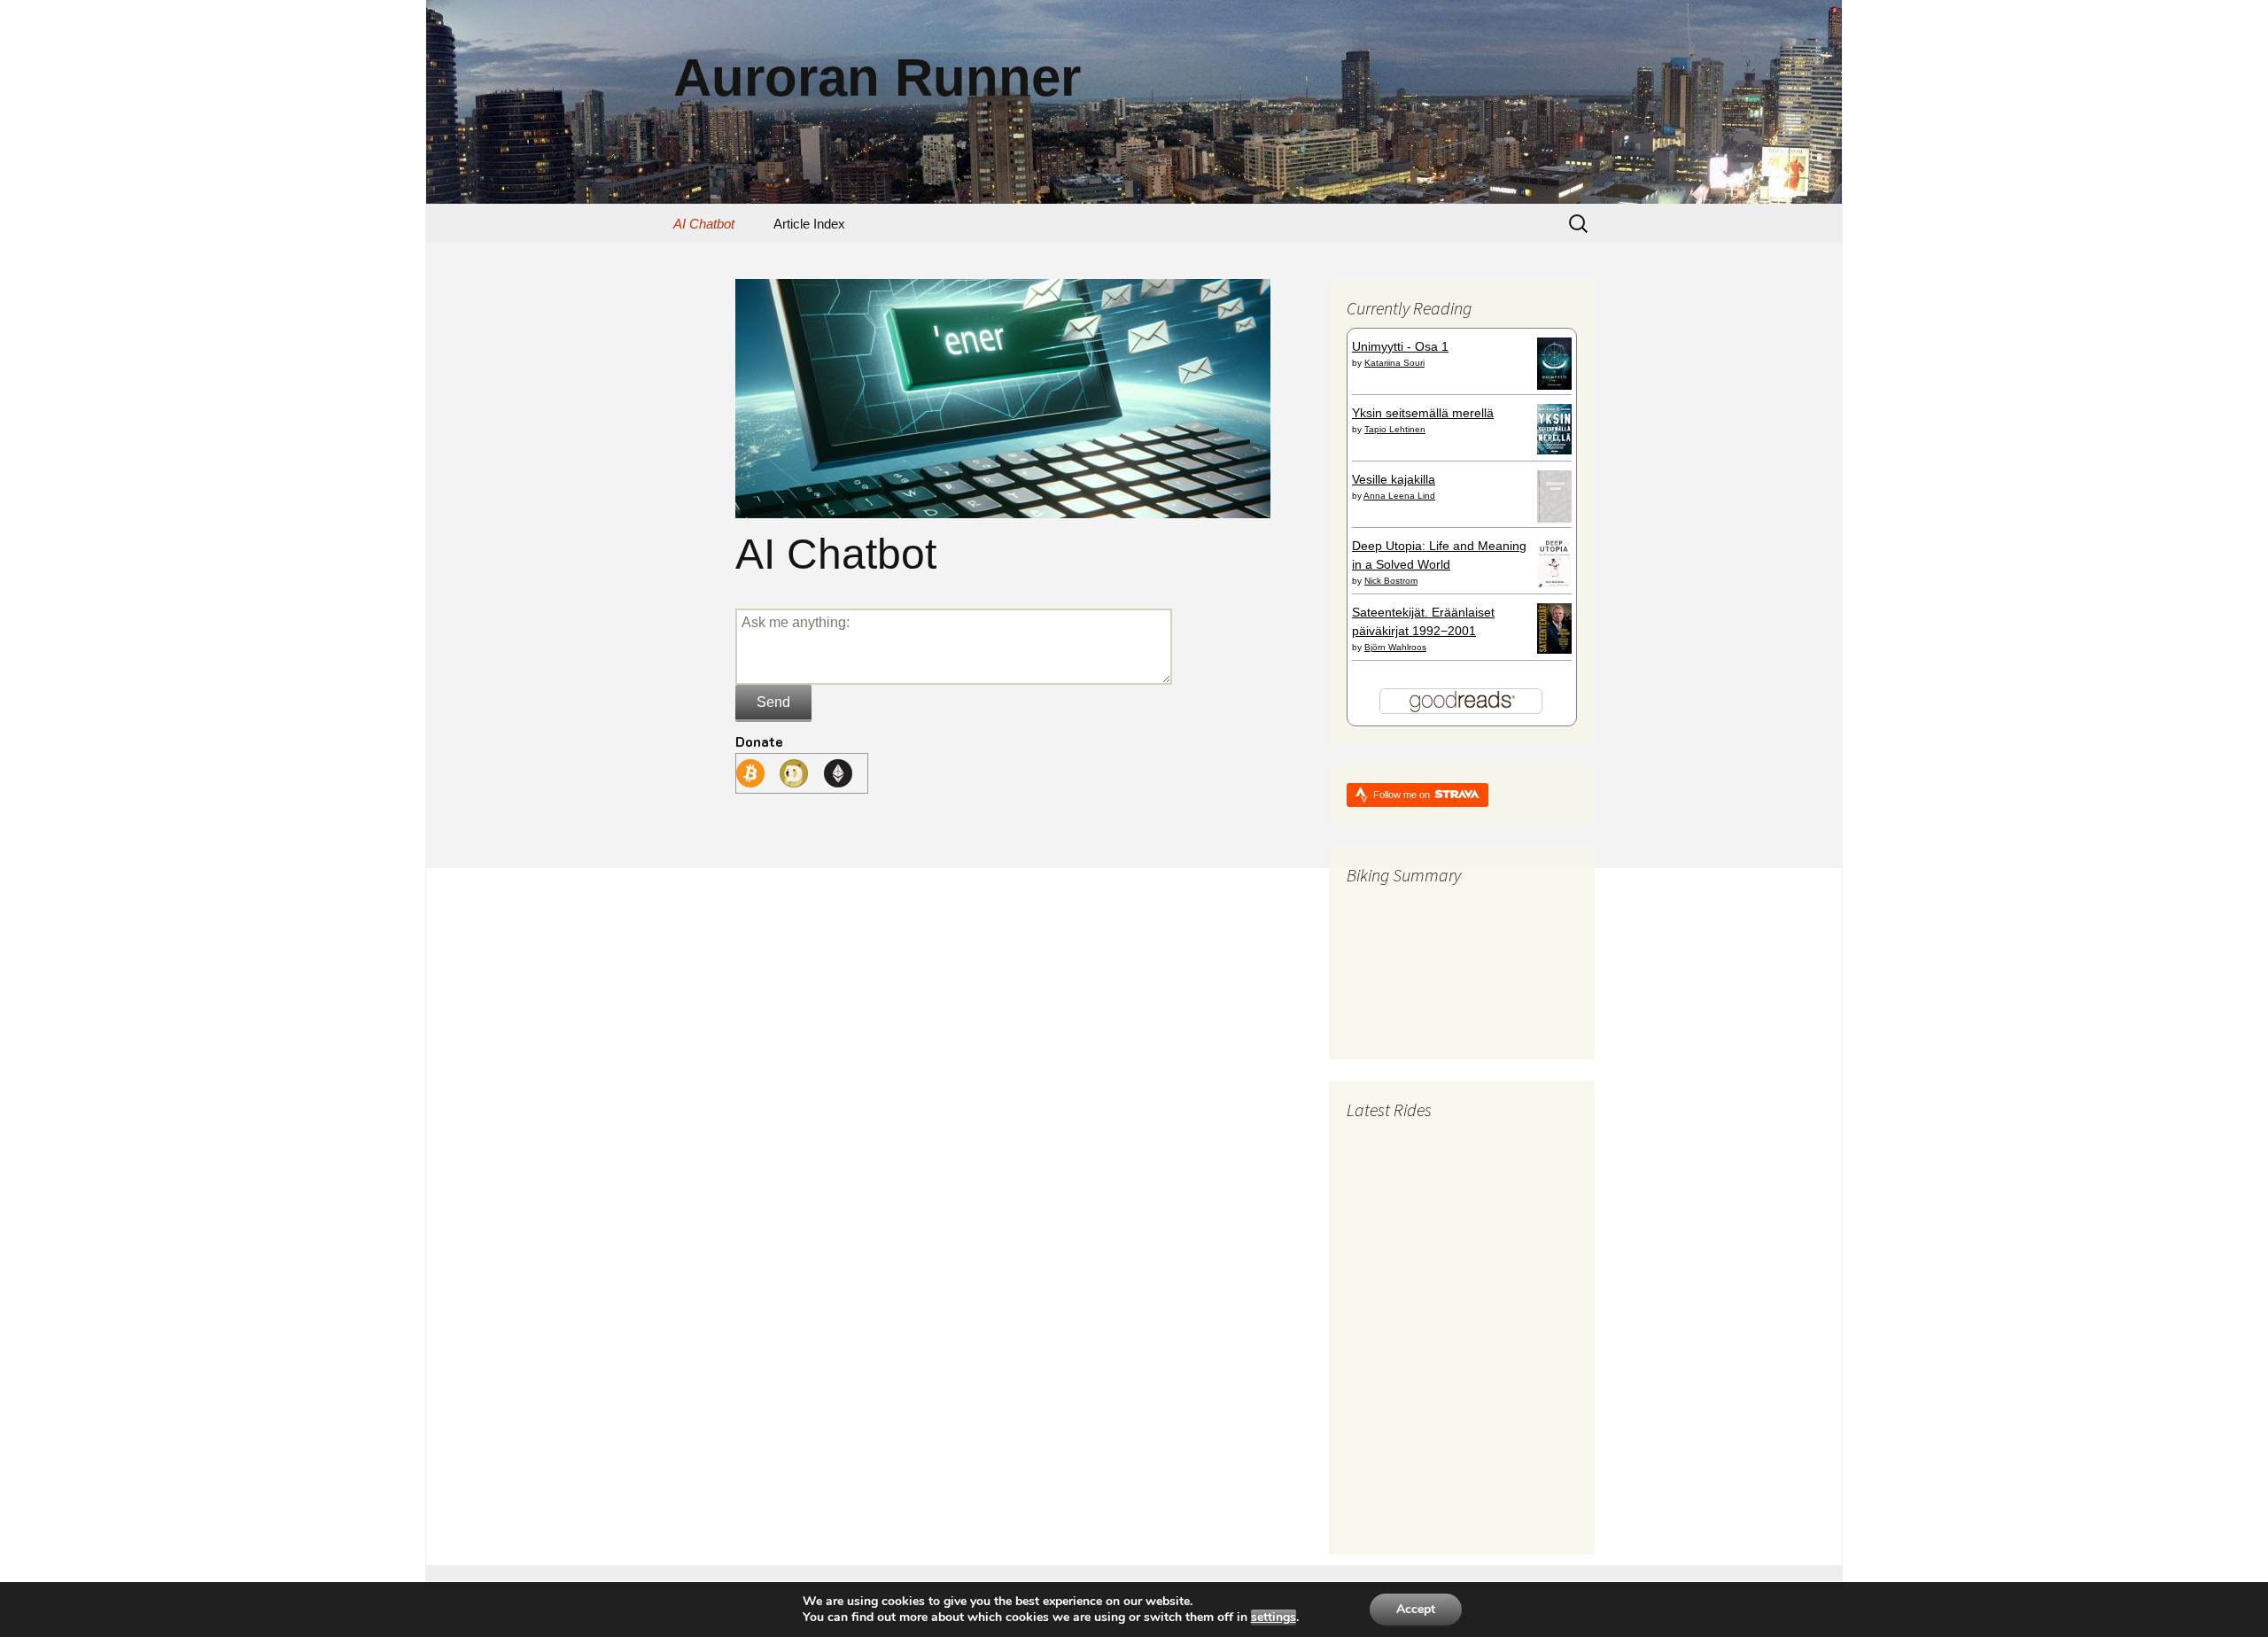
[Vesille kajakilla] (1554, 495)
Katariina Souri (1394, 363)
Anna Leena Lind (1399, 496)
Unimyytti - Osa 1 (1400, 346)
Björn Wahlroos (1395, 647)
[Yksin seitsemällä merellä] (1554, 428)
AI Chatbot (704, 224)
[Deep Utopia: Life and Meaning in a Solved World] (1554, 562)
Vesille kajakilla (1394, 479)
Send (773, 702)
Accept (1416, 1609)
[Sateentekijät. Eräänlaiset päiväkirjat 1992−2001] (1554, 627)
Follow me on (1403, 795)
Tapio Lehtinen (1395, 429)
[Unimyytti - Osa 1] (1554, 362)
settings (1274, 1618)
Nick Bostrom (1391, 581)
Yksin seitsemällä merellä (1423, 413)
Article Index (809, 224)
